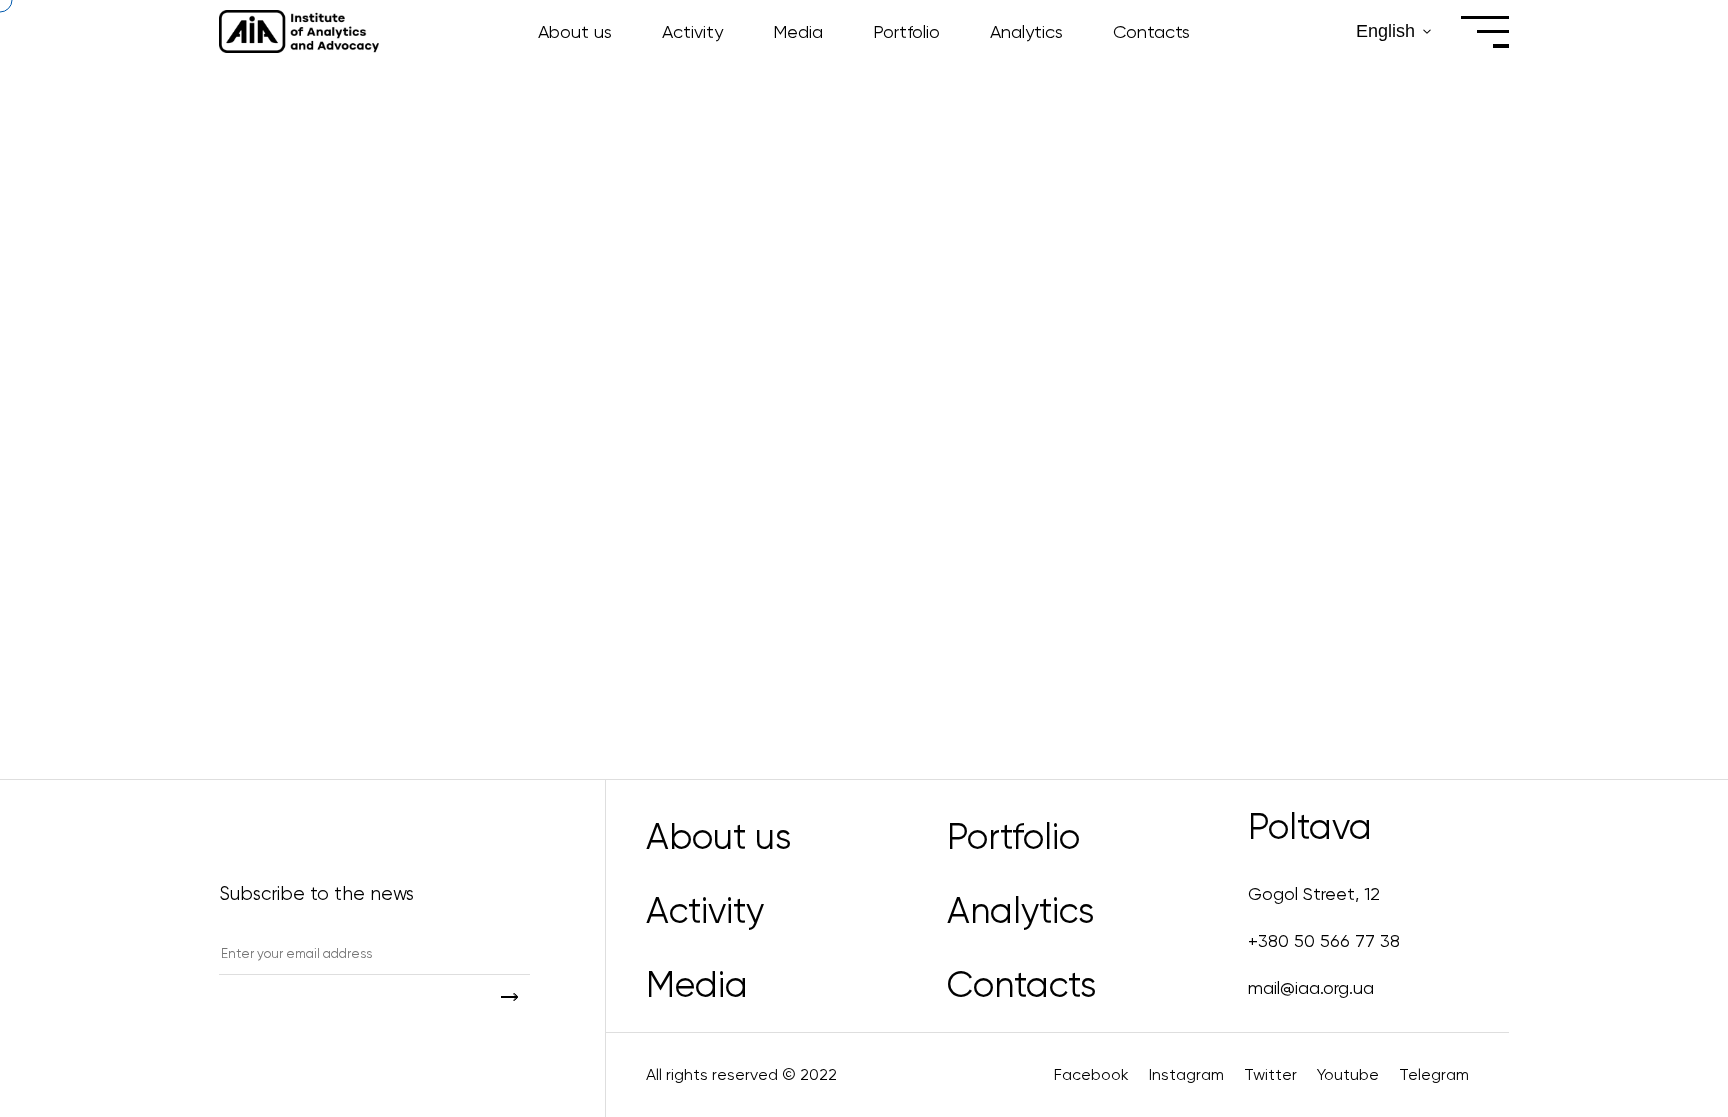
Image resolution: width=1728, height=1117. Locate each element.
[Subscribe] (509, 996)
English (1385, 31)
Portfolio (906, 31)
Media (798, 31)
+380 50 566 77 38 (1324, 940)
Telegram (1434, 1074)
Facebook (1091, 1074)
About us (575, 31)
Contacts (1151, 31)
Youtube (1348, 1074)
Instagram (1186, 1074)
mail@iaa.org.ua (1311, 987)
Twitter (1270, 1074)
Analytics (1026, 31)
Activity (692, 31)
